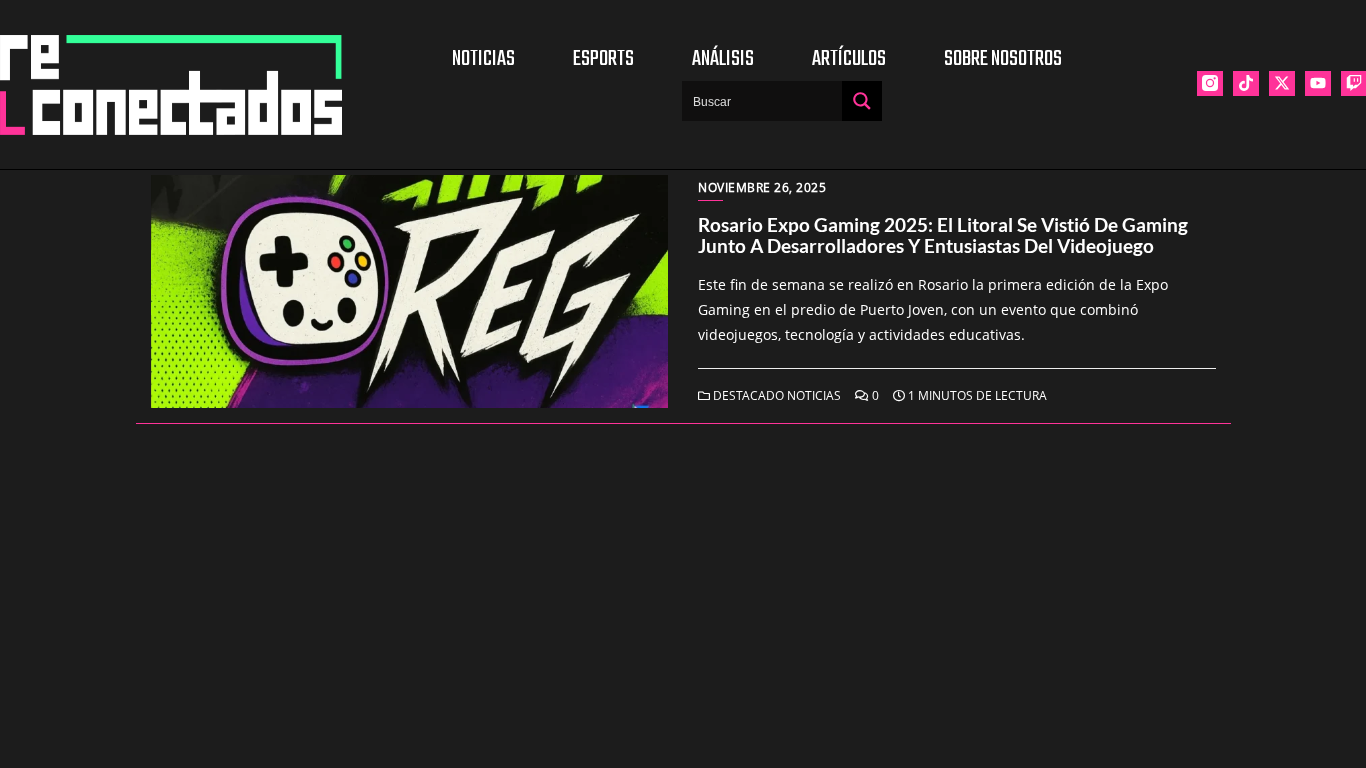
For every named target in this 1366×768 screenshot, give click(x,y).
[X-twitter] (1282, 84)
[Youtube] (1318, 84)
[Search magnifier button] (862, 101)
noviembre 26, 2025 (762, 187)
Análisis (723, 59)
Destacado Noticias (775, 395)
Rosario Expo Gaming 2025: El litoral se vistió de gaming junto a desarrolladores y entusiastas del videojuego (943, 235)
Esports (603, 59)
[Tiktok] (1246, 84)
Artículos (849, 59)
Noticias (483, 59)
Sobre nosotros (1003, 59)
